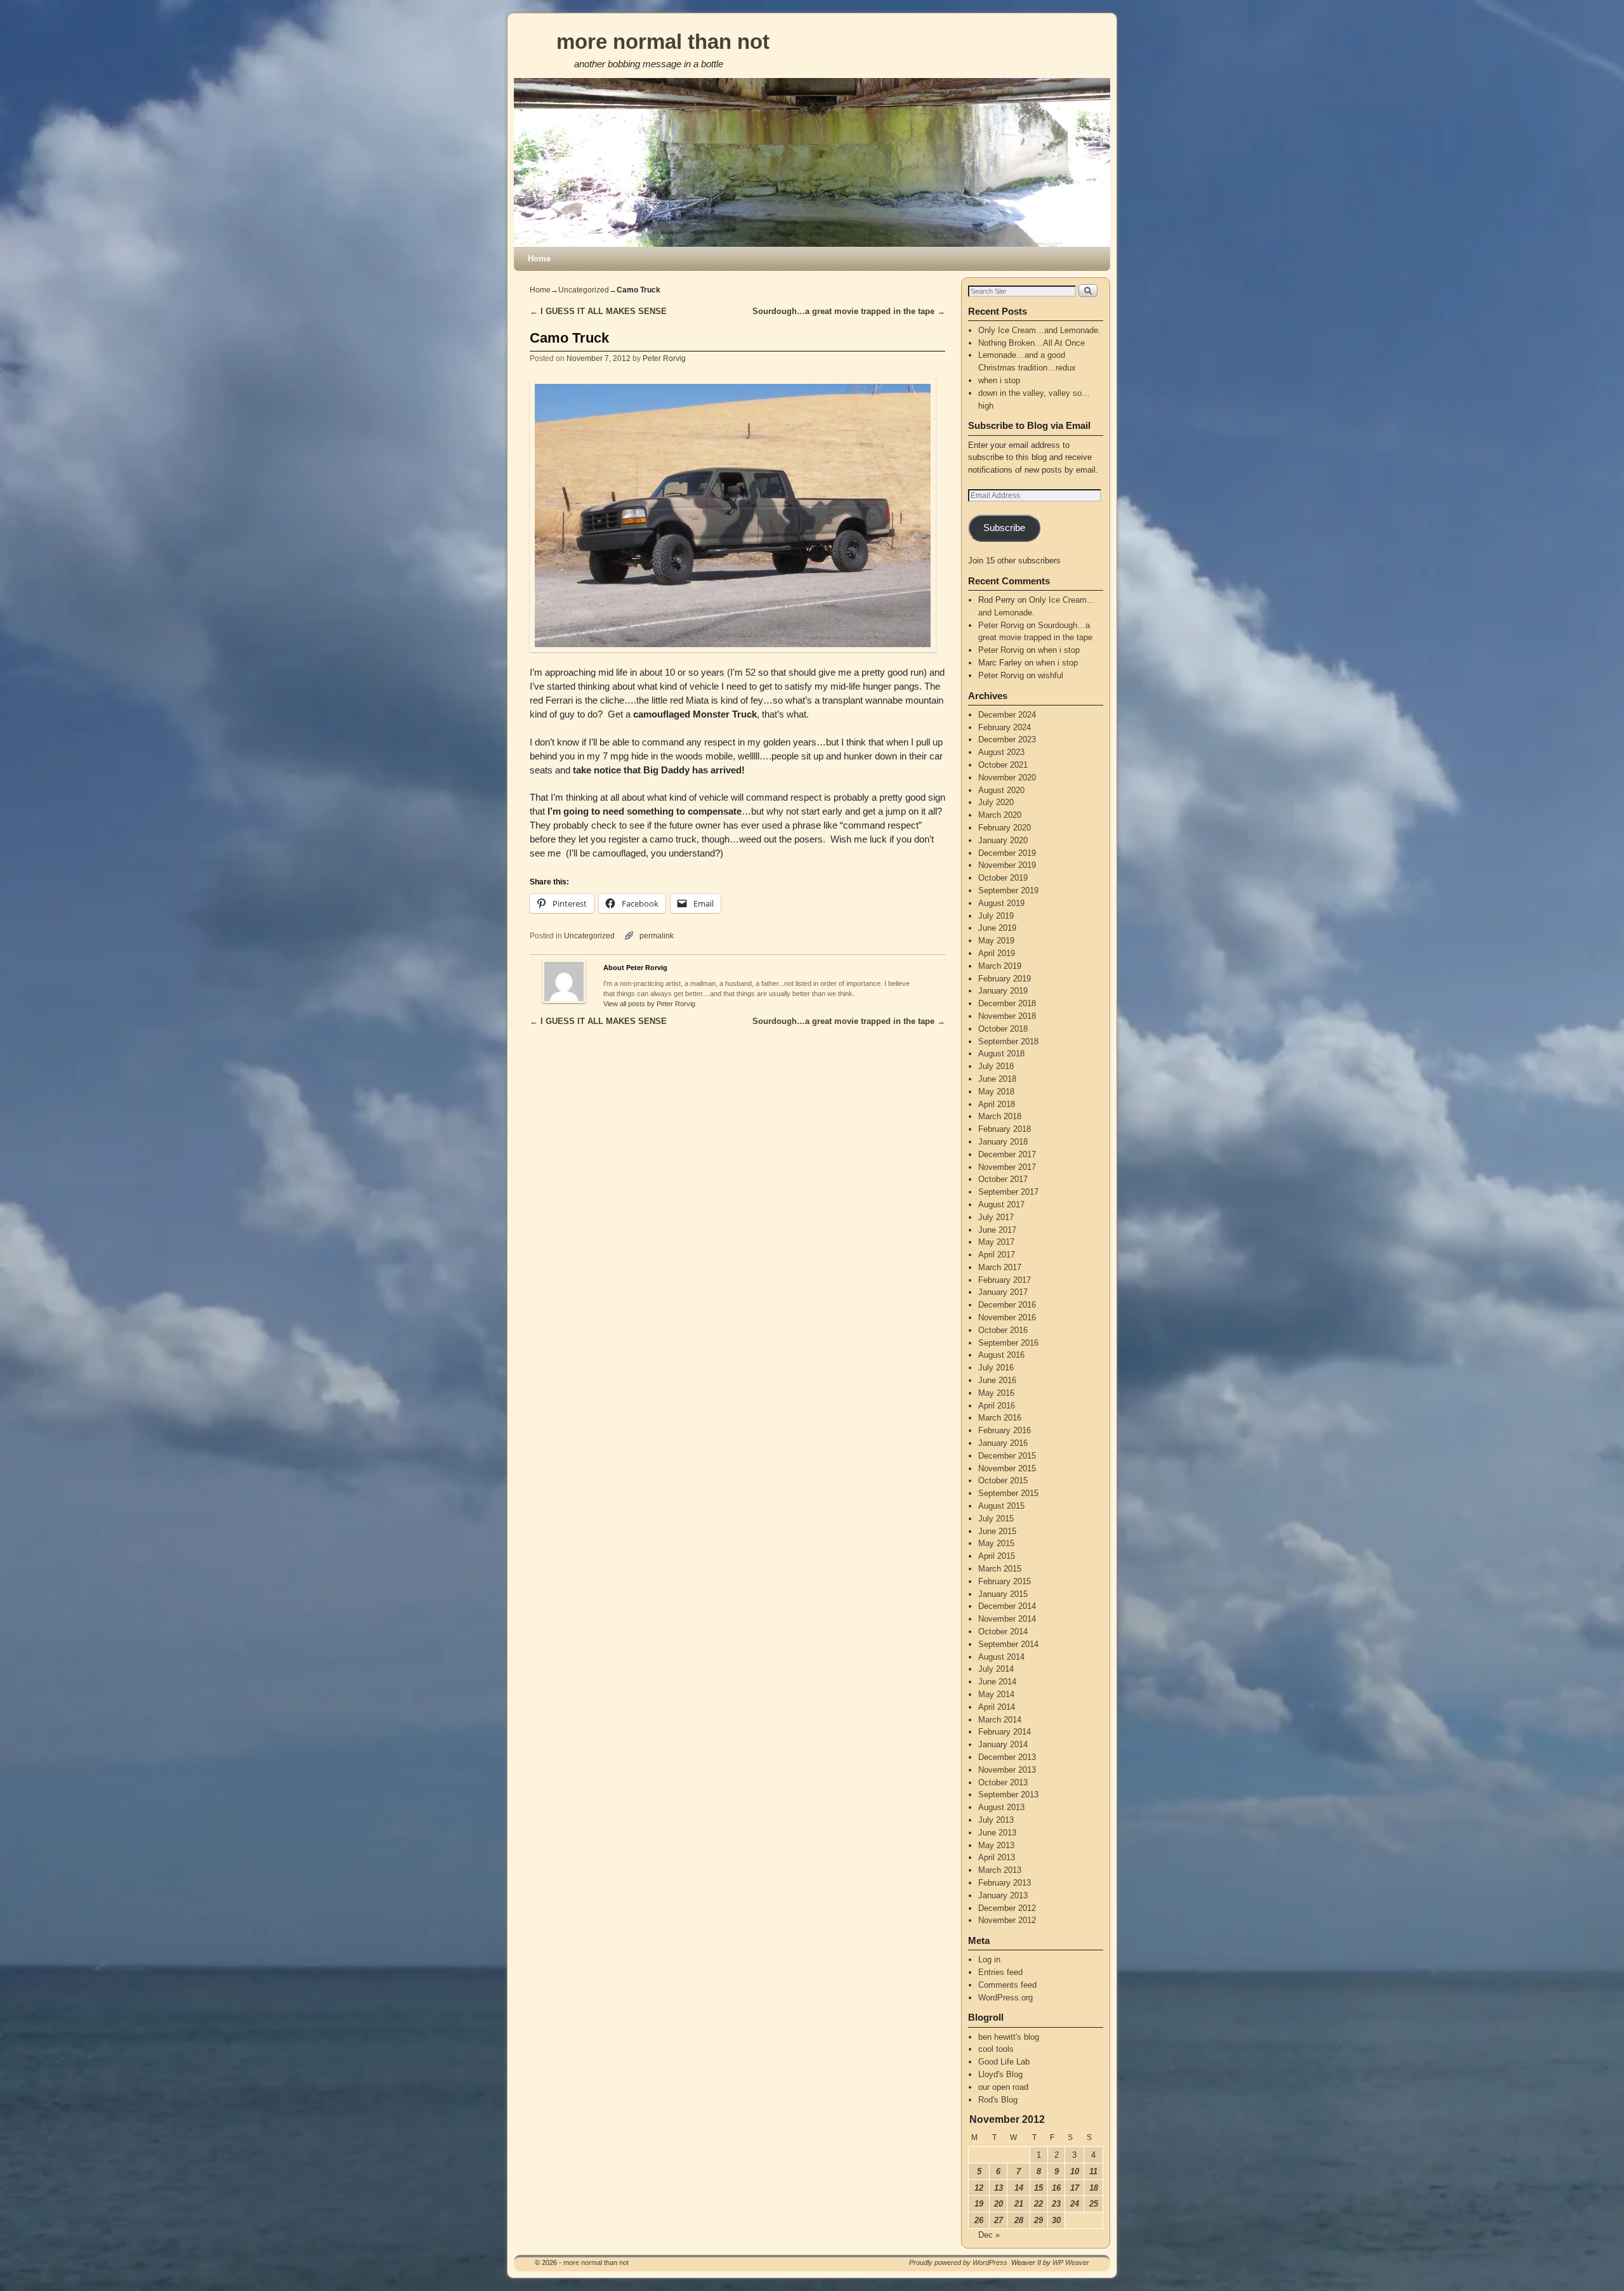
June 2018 (997, 1079)
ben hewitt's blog (1009, 2037)
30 (1056, 2220)
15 (1038, 2188)
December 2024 (1007, 715)
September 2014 (1008, 1644)
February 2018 (1005, 1129)
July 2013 (996, 1820)
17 (1075, 2188)
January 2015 (1003, 1594)
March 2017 (1000, 1267)
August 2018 (1001, 1054)
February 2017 (1005, 1280)
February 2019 (1005, 979)
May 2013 (996, 1845)
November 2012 (1007, 1920)
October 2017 (1003, 1179)
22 (1038, 2204)
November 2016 (1007, 1317)
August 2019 (1001, 903)
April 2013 (997, 1857)
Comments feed (1007, 1985)
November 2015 (1007, 1468)
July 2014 (996, 1669)
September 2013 (1008, 1795)
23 (1056, 2204)
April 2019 (997, 953)
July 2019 (996, 916)
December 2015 (1007, 1456)
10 (1075, 2171)
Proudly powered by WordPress (958, 2262)
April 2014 (997, 1707)
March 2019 (1000, 966)
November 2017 (1007, 1167)
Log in (989, 1959)
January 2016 (1003, 1443)
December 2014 (1007, 1606)
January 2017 (1003, 1292)
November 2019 (1007, 865)
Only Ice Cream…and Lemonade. (1039, 330)
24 (1075, 2204)
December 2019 (1007, 853)
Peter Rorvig (664, 358)
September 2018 (1008, 1041)
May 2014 (996, 1694)
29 (1038, 2220)
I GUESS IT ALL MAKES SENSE (598, 311)
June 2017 (997, 1230)
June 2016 (997, 1380)
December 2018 (1007, 1003)
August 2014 (1001, 1657)
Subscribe (1004, 528)
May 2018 (996, 1092)
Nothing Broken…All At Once (1031, 343)
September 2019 (1008, 890)
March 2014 (1000, 1720)
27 (999, 2220)
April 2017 (997, 1255)
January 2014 (1003, 1744)
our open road (1003, 2087)
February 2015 (1005, 1581)
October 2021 (1003, 765)
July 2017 (996, 1217)
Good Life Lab (1004, 2062)
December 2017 (1007, 1154)
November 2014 (1007, 1619)
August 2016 (1001, 1355)
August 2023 (1001, 752)
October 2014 (1003, 1631)
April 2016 (997, 1406)
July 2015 (996, 1519)
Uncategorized (584, 290)
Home (539, 259)
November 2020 (1007, 778)
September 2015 (1008, 1493)
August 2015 (1001, 1506)
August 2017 (1001, 1205)
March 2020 (1000, 815)
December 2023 (1007, 739)
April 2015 (997, 1556)
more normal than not (663, 42)
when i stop (999, 380)
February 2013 (1005, 1883)
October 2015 (1003, 1480)
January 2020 (1003, 840)
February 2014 (1005, 1732)
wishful (1051, 675)
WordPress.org (1005, 1998)
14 (1019, 2188)
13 (999, 2188)
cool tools (996, 2049)
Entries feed (1000, 1972)
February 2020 (1005, 828)
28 (1019, 2220)
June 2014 (997, 1682)
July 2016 (996, 1368)
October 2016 (1003, 1330)
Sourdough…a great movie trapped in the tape (849, 311)
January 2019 (1003, 991)
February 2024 (1005, 727)
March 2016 (1000, 1418)
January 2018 (1003, 1142)
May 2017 (996, 1242)
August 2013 (1001, 1807)
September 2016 (1008, 1343)
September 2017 (1008, 1192)
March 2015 (1000, 1569)
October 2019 (1003, 878)
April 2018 (997, 1104)
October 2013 (1003, 1782)
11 (1093, 2171)
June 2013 (997, 1833)
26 (979, 2220)
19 (979, 2204)
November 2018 (1007, 1016)
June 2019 (997, 928)
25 (1094, 2204)
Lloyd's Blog (1000, 2074)
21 (1019, 2204)
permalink (657, 935)
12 (979, 2188)
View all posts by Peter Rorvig (649, 1004)
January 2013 (1003, 1895)
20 (999, 2204)
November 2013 (1007, 1770)
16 (1056, 2188)
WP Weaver (1071, 2262)
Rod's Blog (998, 2100)
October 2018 (1003, 1029)
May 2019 (996, 941)
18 (1094, 2188)
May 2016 (996, 1393)
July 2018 (996, 1066)
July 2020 (996, 802)
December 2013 (1007, 1757)
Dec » (989, 2235)
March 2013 (1000, 1870)
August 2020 (1001, 790)
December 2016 (1007, 1305)
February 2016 (1005, 1430)
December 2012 (1007, 1908)
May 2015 (996, 1543)
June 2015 (997, 1531)
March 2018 (1000, 1116)
